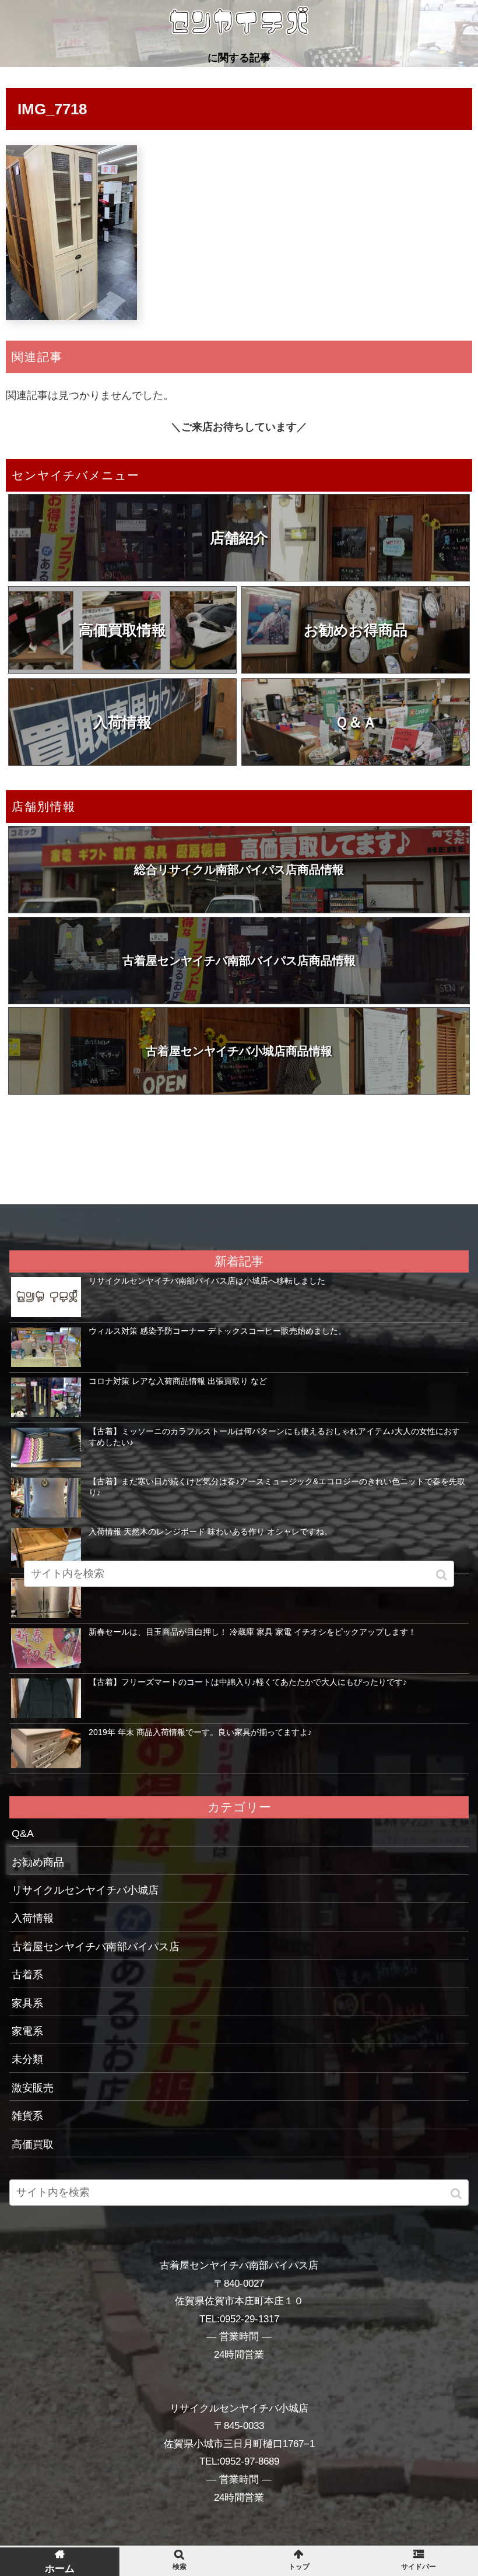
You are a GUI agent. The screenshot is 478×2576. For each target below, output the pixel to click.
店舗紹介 (239, 538)
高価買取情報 (122, 630)
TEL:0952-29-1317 (239, 2319)
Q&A (23, 1834)
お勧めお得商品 (356, 630)
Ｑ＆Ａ (356, 722)
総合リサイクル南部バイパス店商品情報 (239, 870)
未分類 (27, 2059)
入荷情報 (122, 722)
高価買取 (33, 2144)
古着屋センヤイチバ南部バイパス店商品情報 (239, 961)
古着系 (27, 1975)
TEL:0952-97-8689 (239, 2461)
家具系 (27, 2003)
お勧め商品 (38, 1862)
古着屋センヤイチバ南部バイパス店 (96, 1947)
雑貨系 (27, 2116)
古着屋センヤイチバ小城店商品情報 (239, 1051)
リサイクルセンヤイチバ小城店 (85, 1890)
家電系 (27, 2031)
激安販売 (33, 2088)
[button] (457, 2194)
